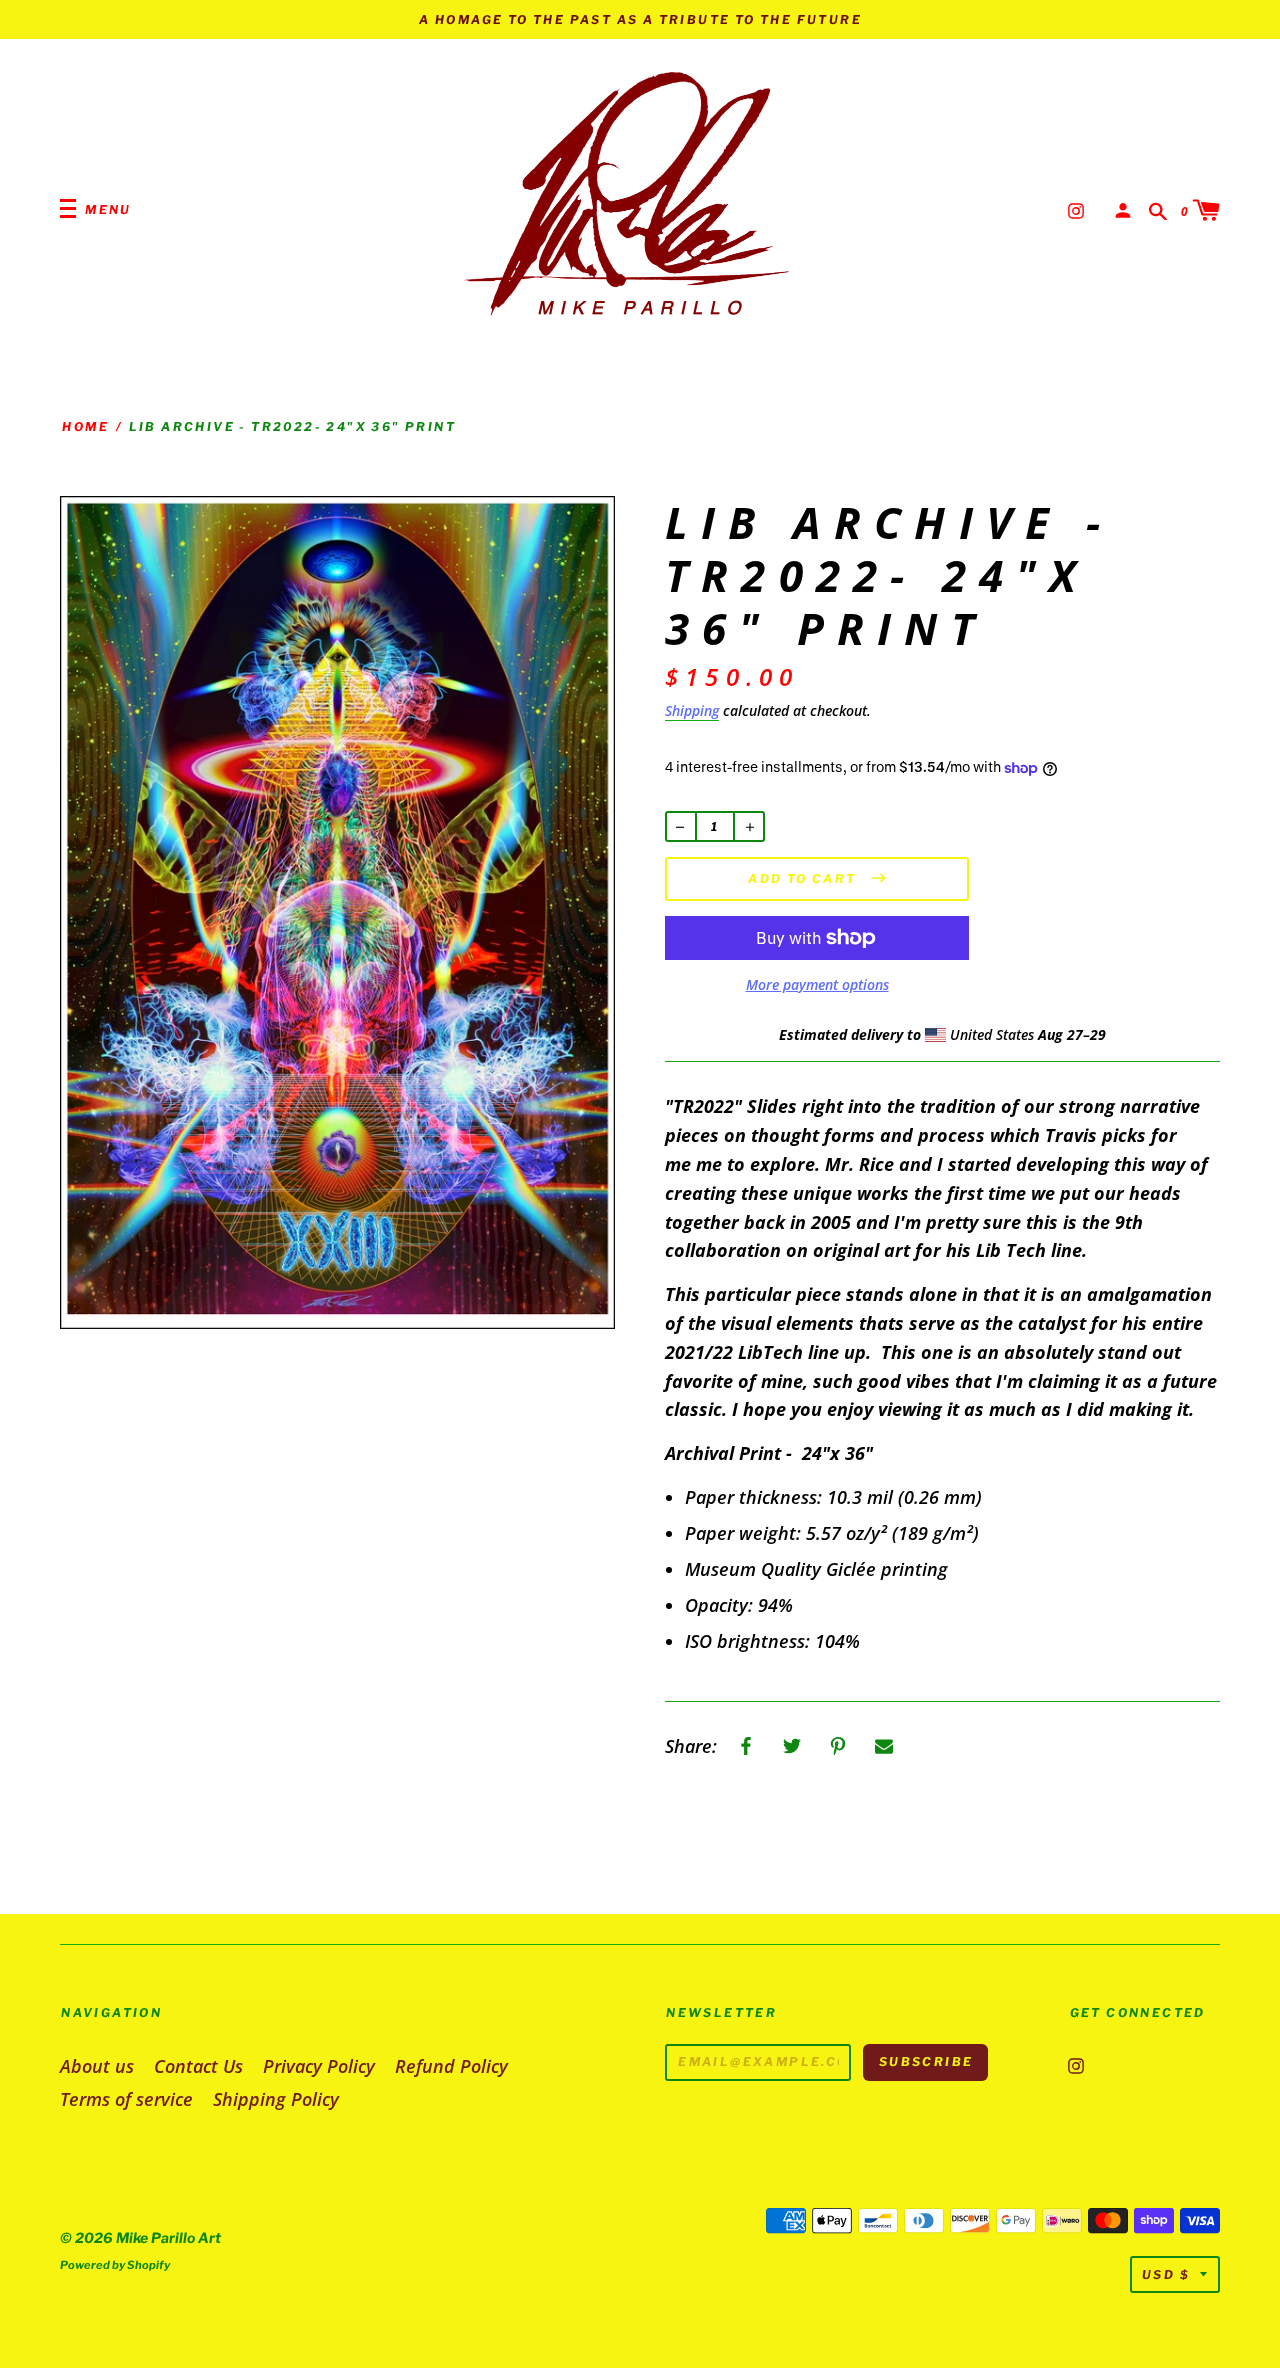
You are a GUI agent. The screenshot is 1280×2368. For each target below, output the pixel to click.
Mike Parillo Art (168, 2237)
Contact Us (198, 2066)
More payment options (817, 984)
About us (97, 2066)
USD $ (1166, 2274)
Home (85, 426)
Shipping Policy (276, 2099)
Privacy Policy (319, 2066)
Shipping (692, 710)
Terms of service (126, 2099)
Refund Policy (451, 2066)
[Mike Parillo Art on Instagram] (1076, 209)
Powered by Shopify (115, 2265)
